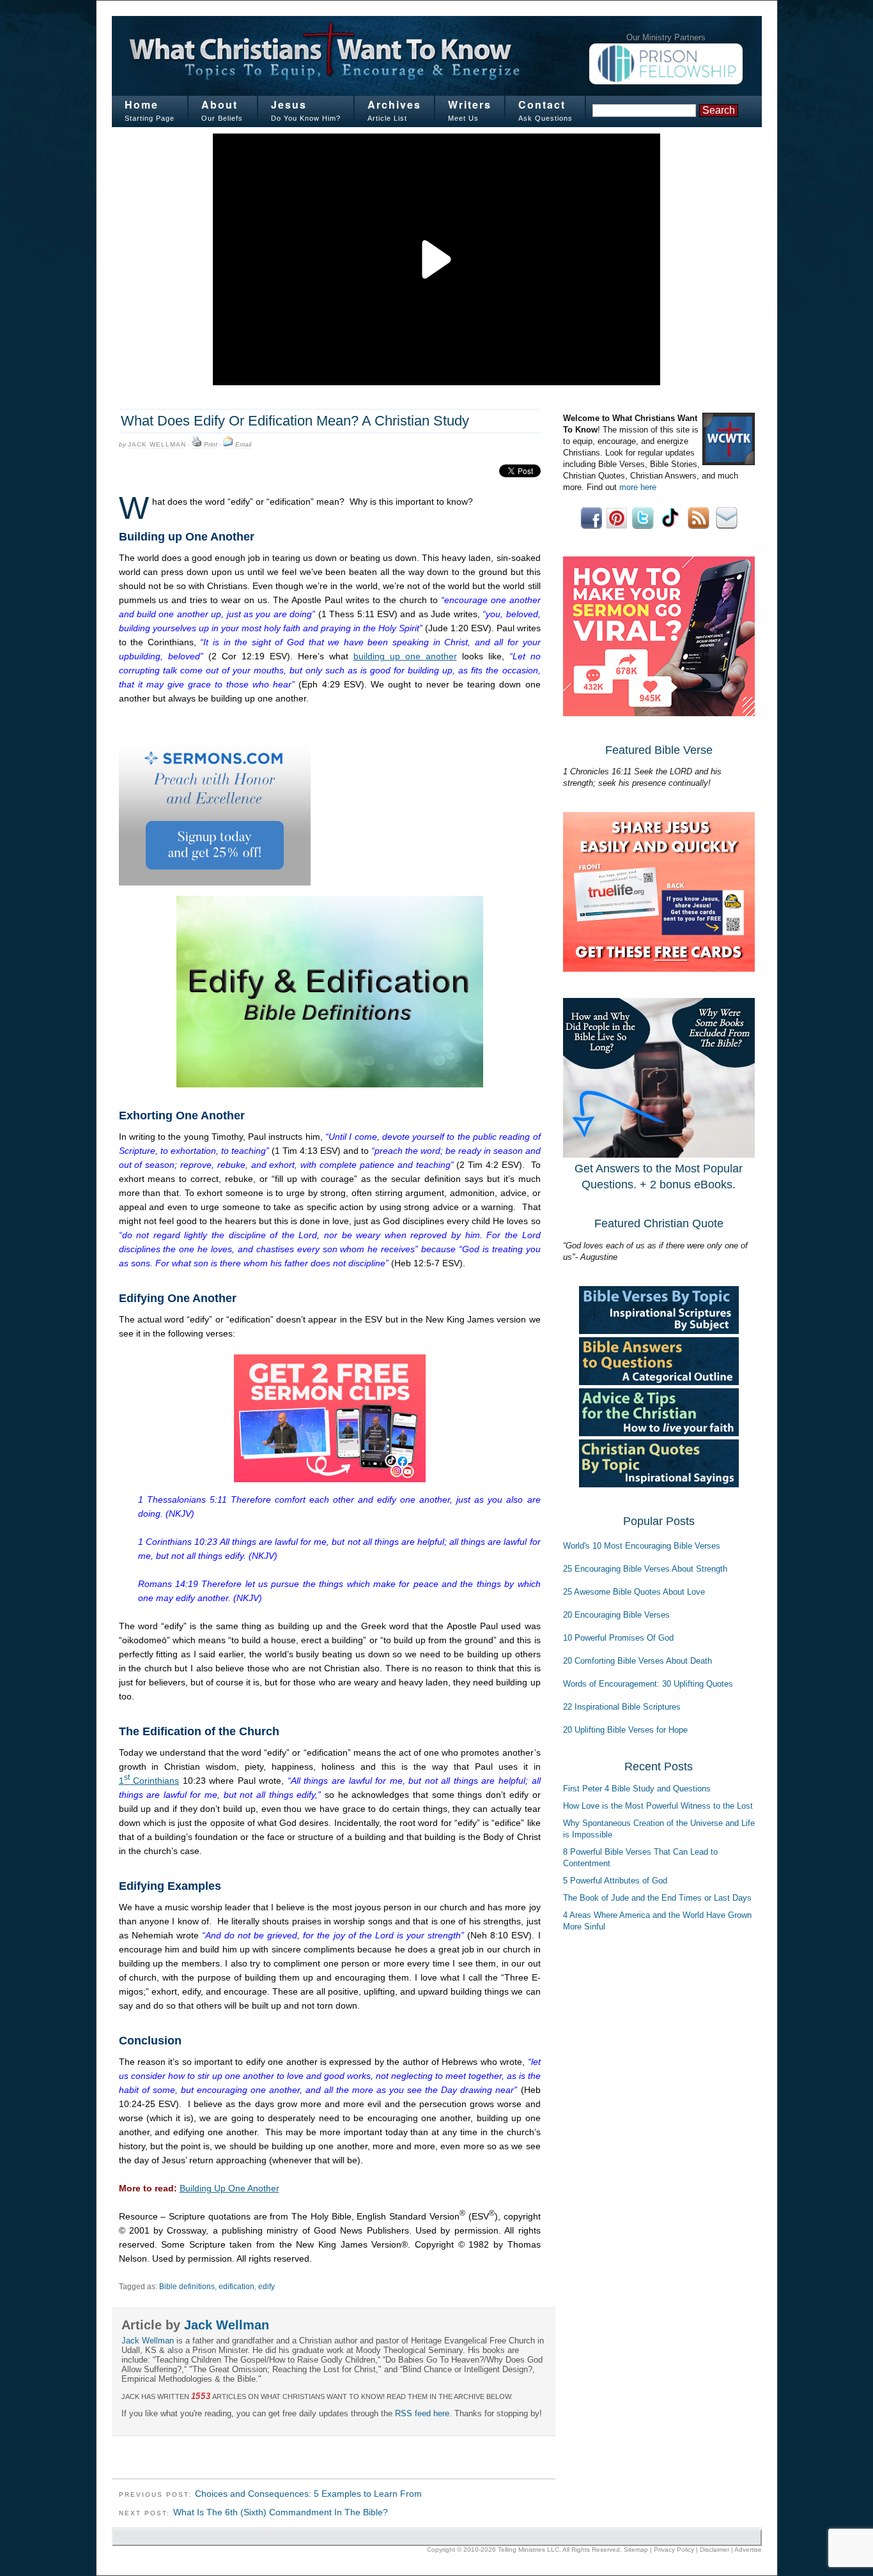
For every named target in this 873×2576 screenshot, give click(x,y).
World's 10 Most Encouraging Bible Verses (642, 1546)
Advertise (748, 2549)
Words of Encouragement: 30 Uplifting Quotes (648, 1684)
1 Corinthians (149, 1781)
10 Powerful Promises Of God (618, 1638)
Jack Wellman (157, 444)
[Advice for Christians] (659, 1433)
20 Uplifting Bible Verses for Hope (625, 1730)
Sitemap (636, 2549)
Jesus (289, 104)
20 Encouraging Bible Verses (616, 1615)
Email (243, 444)
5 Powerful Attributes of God (615, 1881)
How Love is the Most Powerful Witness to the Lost (658, 1806)
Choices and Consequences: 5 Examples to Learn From (308, 2494)
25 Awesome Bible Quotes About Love (634, 1592)
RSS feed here (422, 2413)
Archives (394, 104)
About (220, 104)
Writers (470, 104)
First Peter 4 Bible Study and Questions (637, 1789)
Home (142, 104)
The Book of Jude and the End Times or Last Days (657, 1898)
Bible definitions (187, 2287)
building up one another (405, 656)
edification (236, 2287)
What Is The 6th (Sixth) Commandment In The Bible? (281, 2512)
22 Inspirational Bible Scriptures (622, 1707)
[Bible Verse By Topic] (659, 1331)
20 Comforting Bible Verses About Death (637, 1661)
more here (638, 487)
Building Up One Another (229, 2188)
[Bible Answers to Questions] (659, 1382)
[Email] (228, 445)
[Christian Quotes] (659, 1484)
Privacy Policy (674, 2549)
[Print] (197, 445)
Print (211, 444)
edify (267, 2287)
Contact (542, 104)
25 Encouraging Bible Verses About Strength (645, 1569)
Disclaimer (715, 2549)
